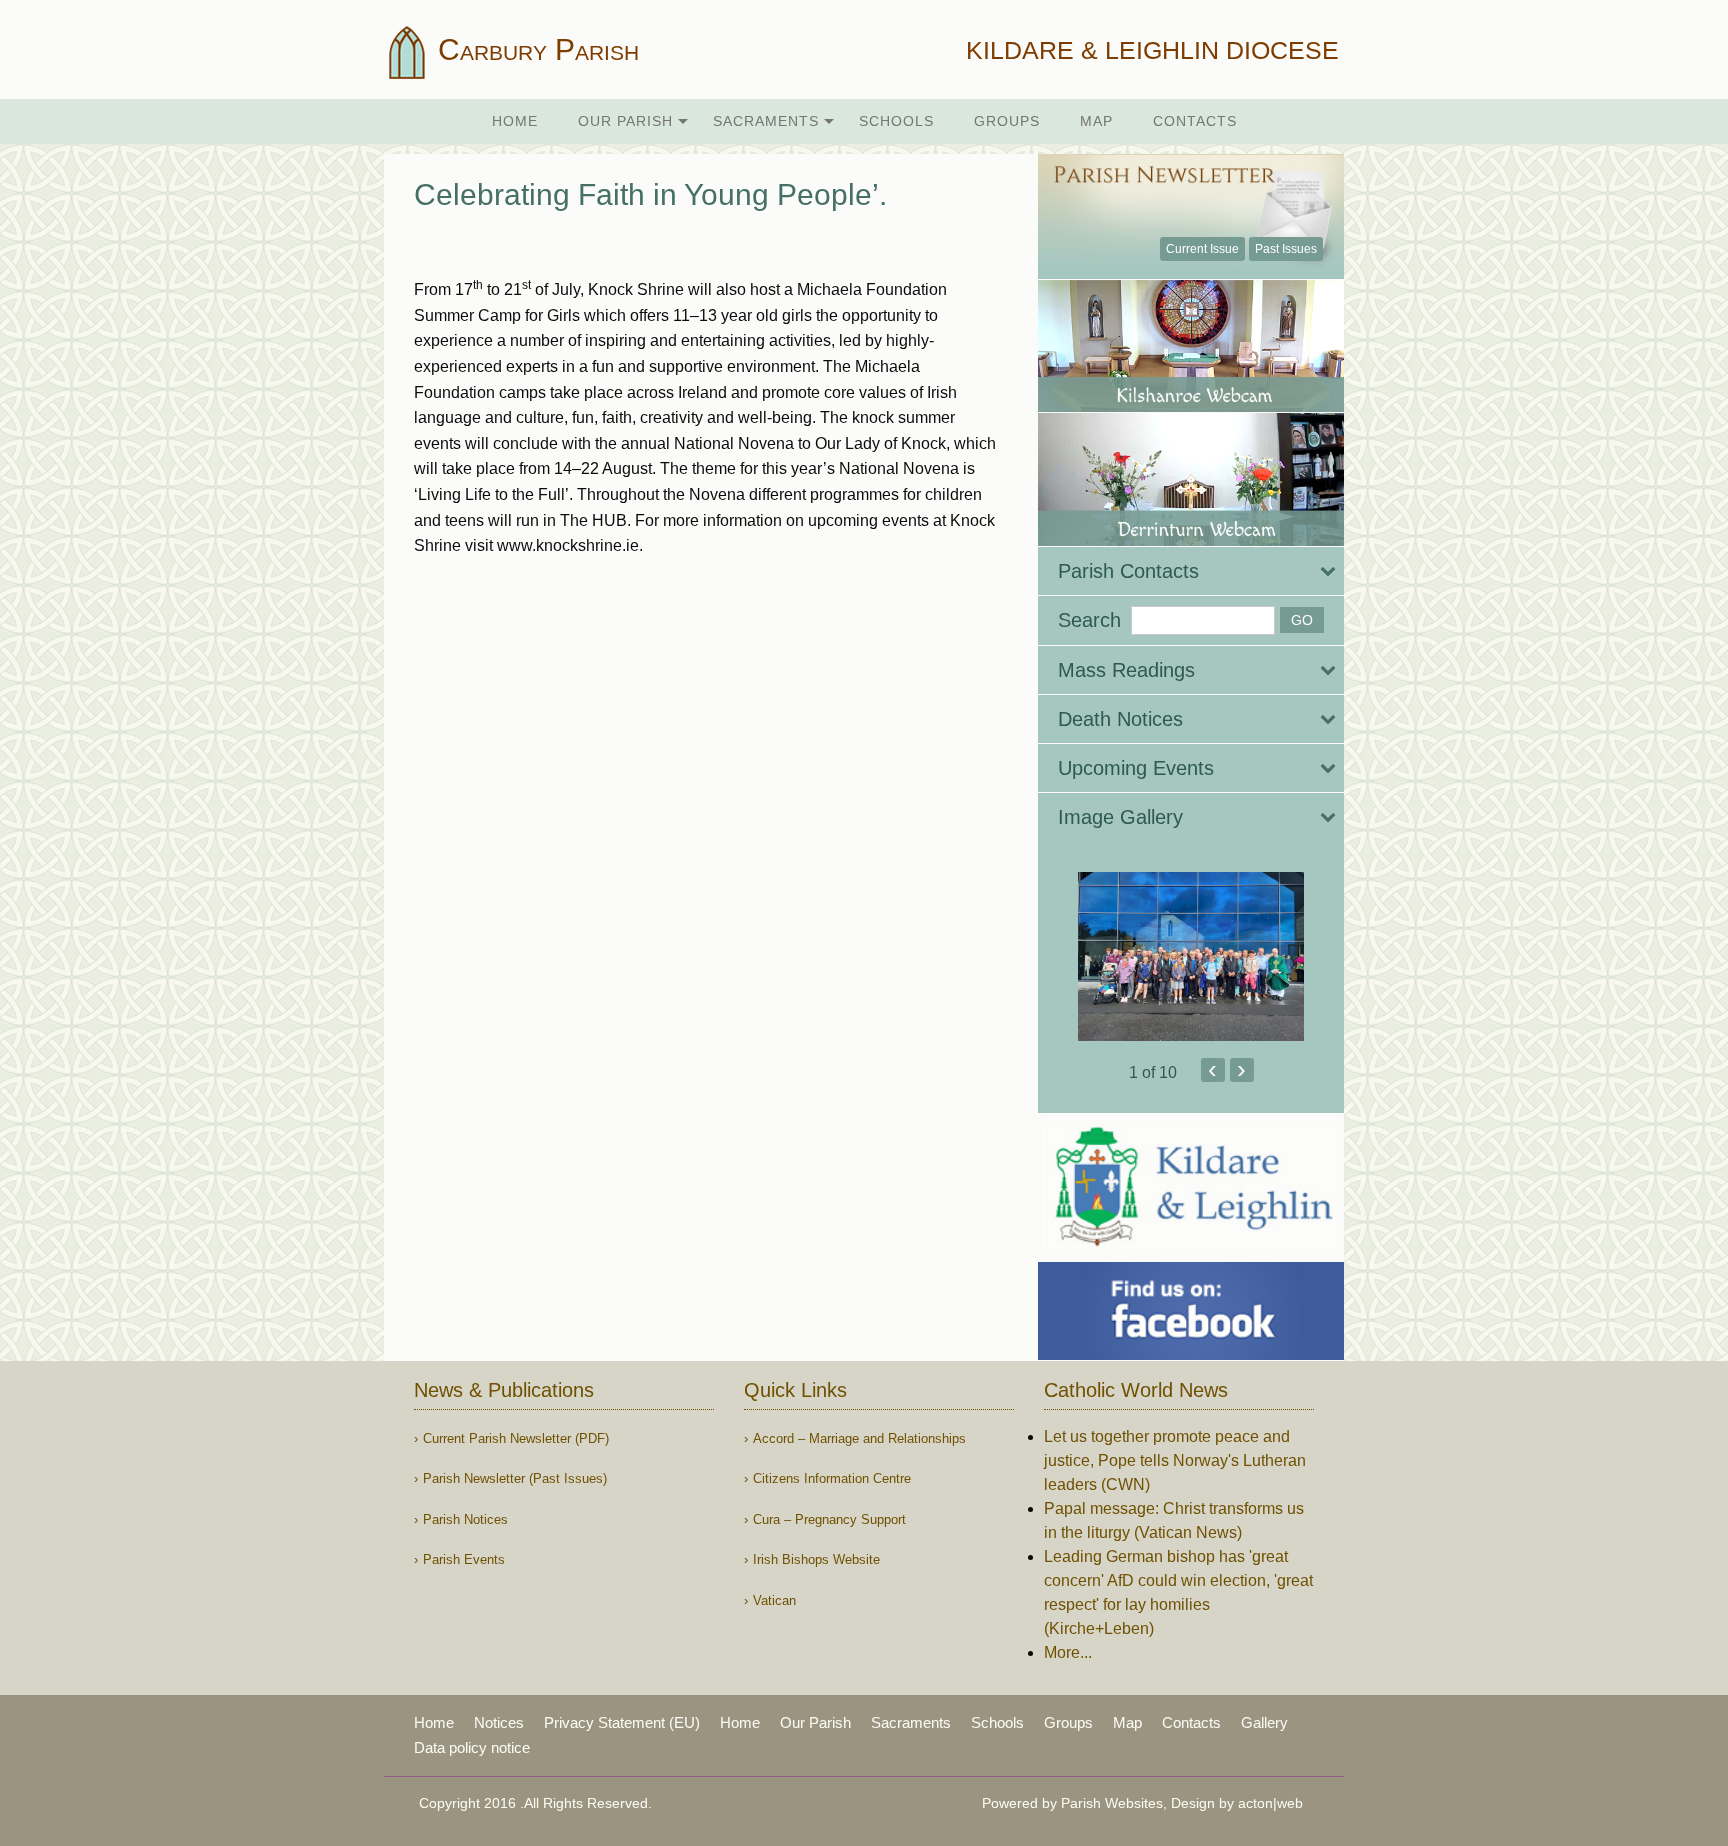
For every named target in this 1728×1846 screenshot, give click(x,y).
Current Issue (1202, 249)
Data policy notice (472, 1747)
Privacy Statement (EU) (622, 1722)
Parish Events (464, 1559)
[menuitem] (515, 121)
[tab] (1191, 571)
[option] (1191, 957)
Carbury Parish (534, 49)
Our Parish (625, 121)
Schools (896, 121)
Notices (499, 1722)
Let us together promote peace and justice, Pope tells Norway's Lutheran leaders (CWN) (1175, 1460)
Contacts (1195, 121)
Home (515, 121)
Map (1096, 121)
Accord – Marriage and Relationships (859, 1438)
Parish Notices (465, 1519)
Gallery (1264, 1722)
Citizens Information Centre (832, 1478)
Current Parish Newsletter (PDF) (516, 1438)
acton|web (1270, 1803)
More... (1068, 1652)
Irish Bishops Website (816, 1559)
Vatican (774, 1600)
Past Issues (1286, 249)
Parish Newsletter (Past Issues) (515, 1478)
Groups (1007, 121)
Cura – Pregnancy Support (829, 1519)
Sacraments (766, 121)
